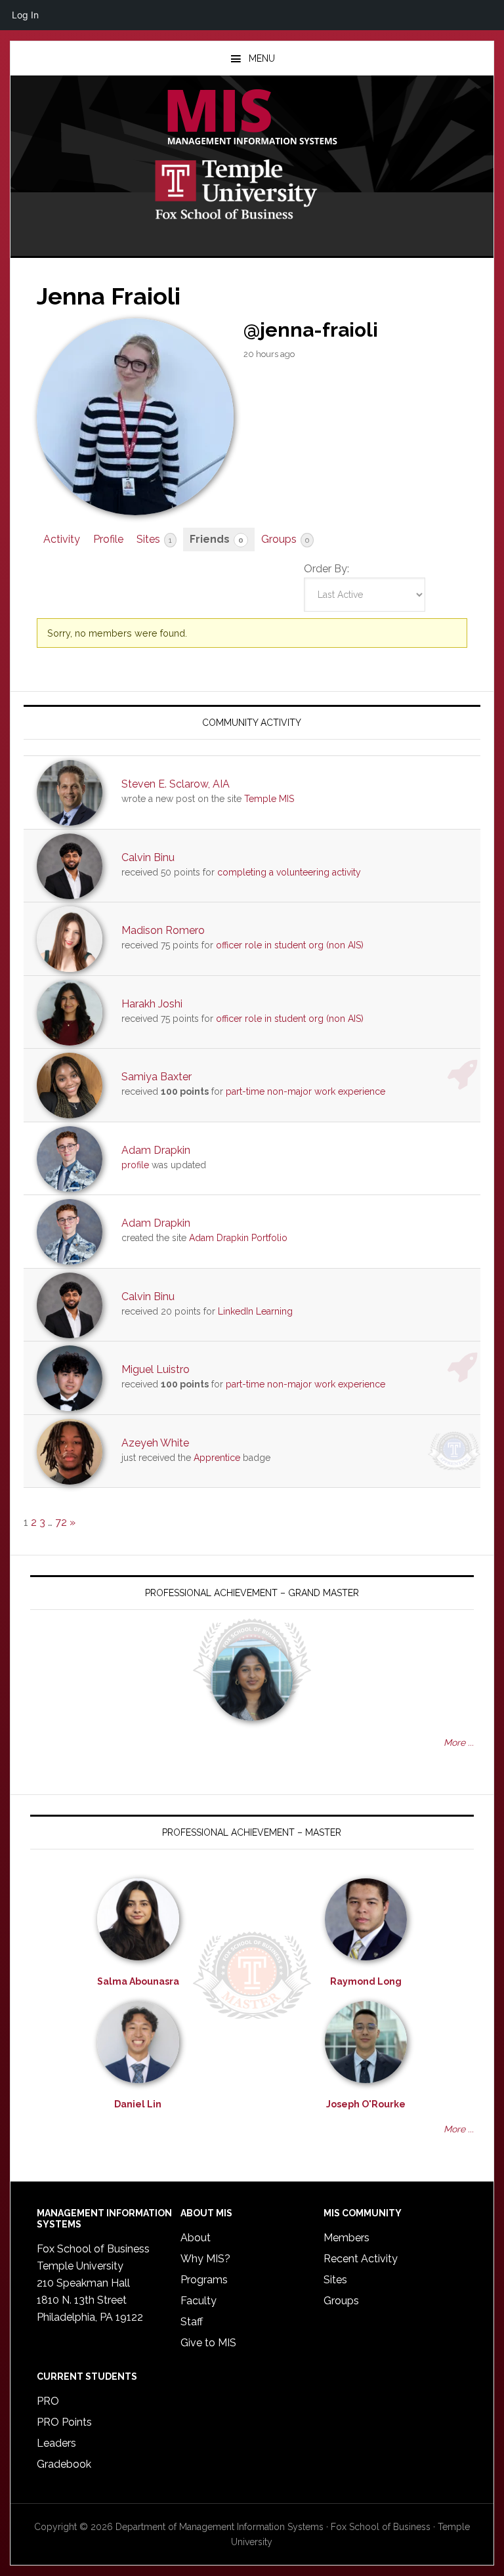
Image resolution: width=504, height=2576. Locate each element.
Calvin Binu (148, 857)
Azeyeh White (155, 1443)
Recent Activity (361, 2259)
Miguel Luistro (156, 1369)
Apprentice (217, 1458)
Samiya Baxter (157, 1077)
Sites (154, 539)
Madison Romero (163, 930)
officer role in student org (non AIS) (290, 945)
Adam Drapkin (156, 1150)
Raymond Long (366, 1981)
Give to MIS (208, 2343)
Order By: (326, 569)
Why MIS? (205, 2259)
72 (61, 1522)
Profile (108, 539)
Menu (262, 58)
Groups (285, 539)
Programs (204, 2280)
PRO (48, 2401)
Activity (62, 539)
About (196, 2238)
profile (135, 1165)
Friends (217, 539)
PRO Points (64, 2422)
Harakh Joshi (152, 1004)
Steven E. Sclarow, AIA (176, 784)
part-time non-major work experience (305, 1091)
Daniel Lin (138, 2104)
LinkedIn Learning (255, 1311)
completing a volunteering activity (289, 872)
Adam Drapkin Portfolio (238, 1238)
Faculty (199, 2301)
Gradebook (64, 2464)
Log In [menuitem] (25, 15)
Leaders (56, 2443)
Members (346, 2238)
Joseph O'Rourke (366, 2104)
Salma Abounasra (138, 1981)
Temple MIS (252, 118)
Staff (192, 2322)
